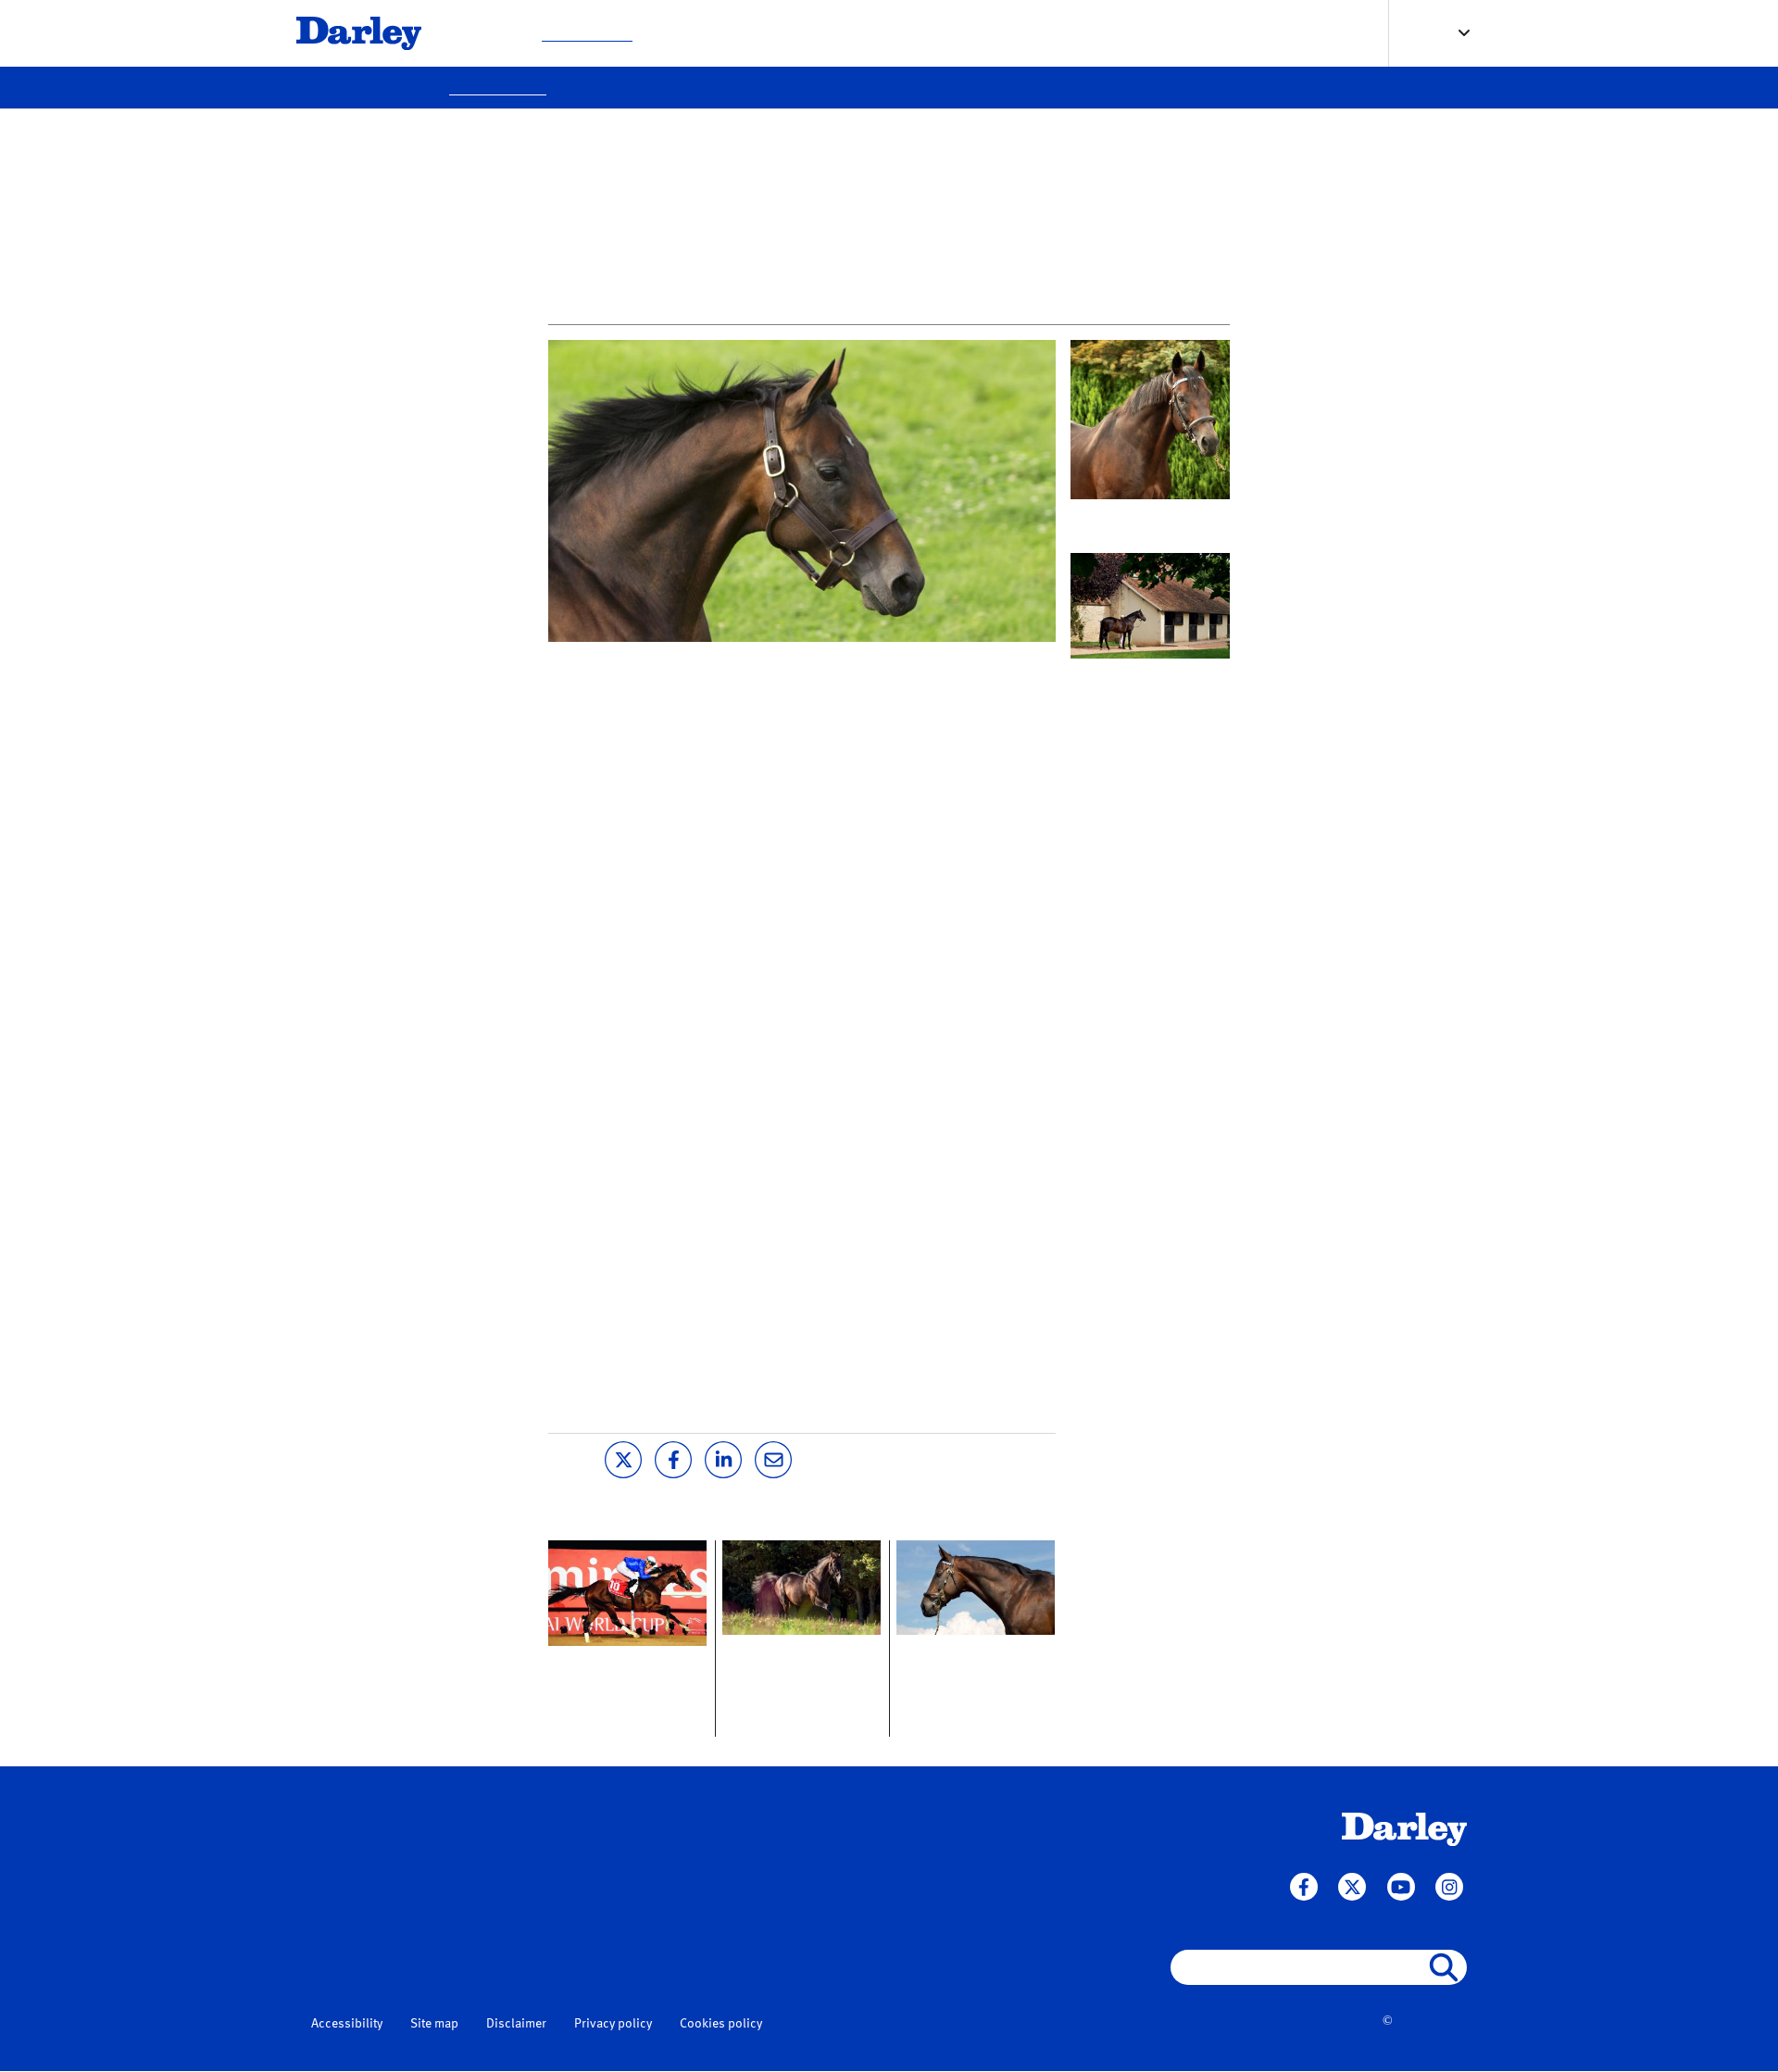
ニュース (532, 1856)
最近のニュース (587, 32)
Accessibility (347, 2024)
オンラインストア (1134, 32)
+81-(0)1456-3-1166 (371, 1851)
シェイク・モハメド (561, 1935)
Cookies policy (721, 2024)
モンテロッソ (798, 665)
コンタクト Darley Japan (1148, 674)
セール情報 (917, 32)
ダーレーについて (805, 32)
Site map (434, 2024)
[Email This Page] (773, 1458)
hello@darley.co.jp (368, 1921)
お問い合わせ (1016, 32)
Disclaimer (516, 2024)
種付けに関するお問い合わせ (776, 1842)
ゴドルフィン (542, 1956)
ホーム (525, 1821)
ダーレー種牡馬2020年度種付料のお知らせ (622, 1681)
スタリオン (482, 32)
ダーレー (529, 1914)
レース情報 (693, 32)
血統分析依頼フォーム (757, 1864)
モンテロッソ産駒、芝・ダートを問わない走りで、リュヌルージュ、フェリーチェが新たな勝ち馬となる (970, 1695)
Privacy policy (613, 2024)
